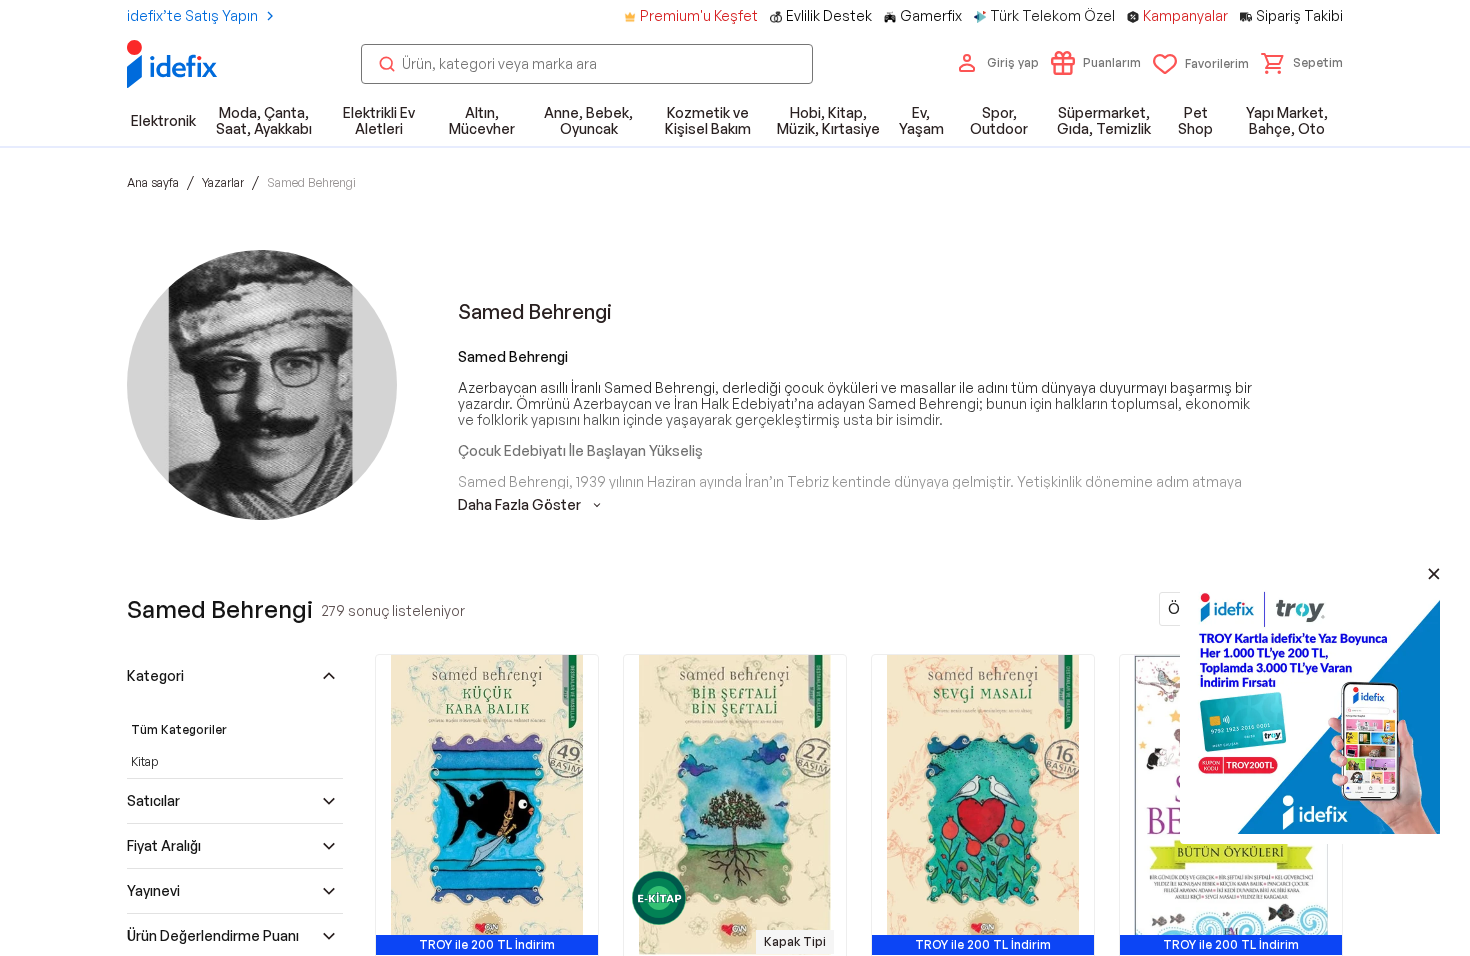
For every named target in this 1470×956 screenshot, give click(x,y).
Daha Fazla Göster (519, 505)
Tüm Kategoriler (179, 729)
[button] (1302, 63)
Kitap (144, 761)
